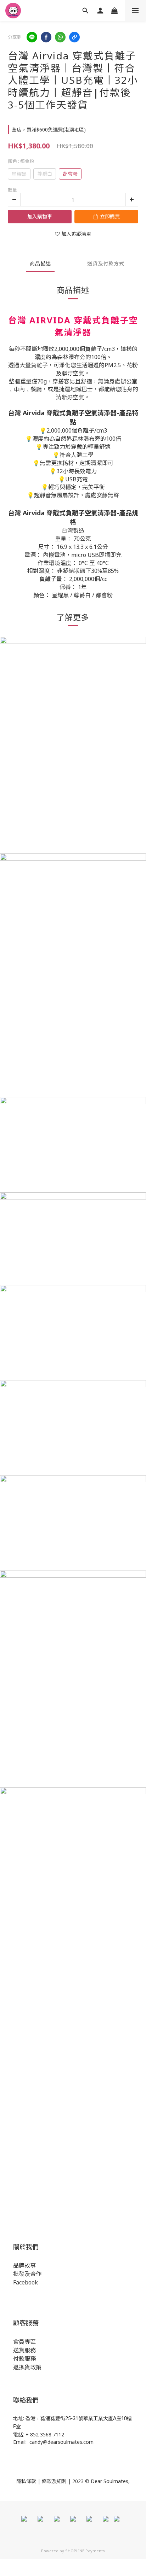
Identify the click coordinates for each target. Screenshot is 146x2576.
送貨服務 (24, 2350)
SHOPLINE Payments (85, 2551)
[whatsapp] (60, 37)
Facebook (26, 2282)
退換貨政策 (27, 2367)
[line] (32, 37)
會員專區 (24, 2342)
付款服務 (24, 2359)
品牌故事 (24, 2265)
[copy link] (74, 37)
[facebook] (46, 37)
